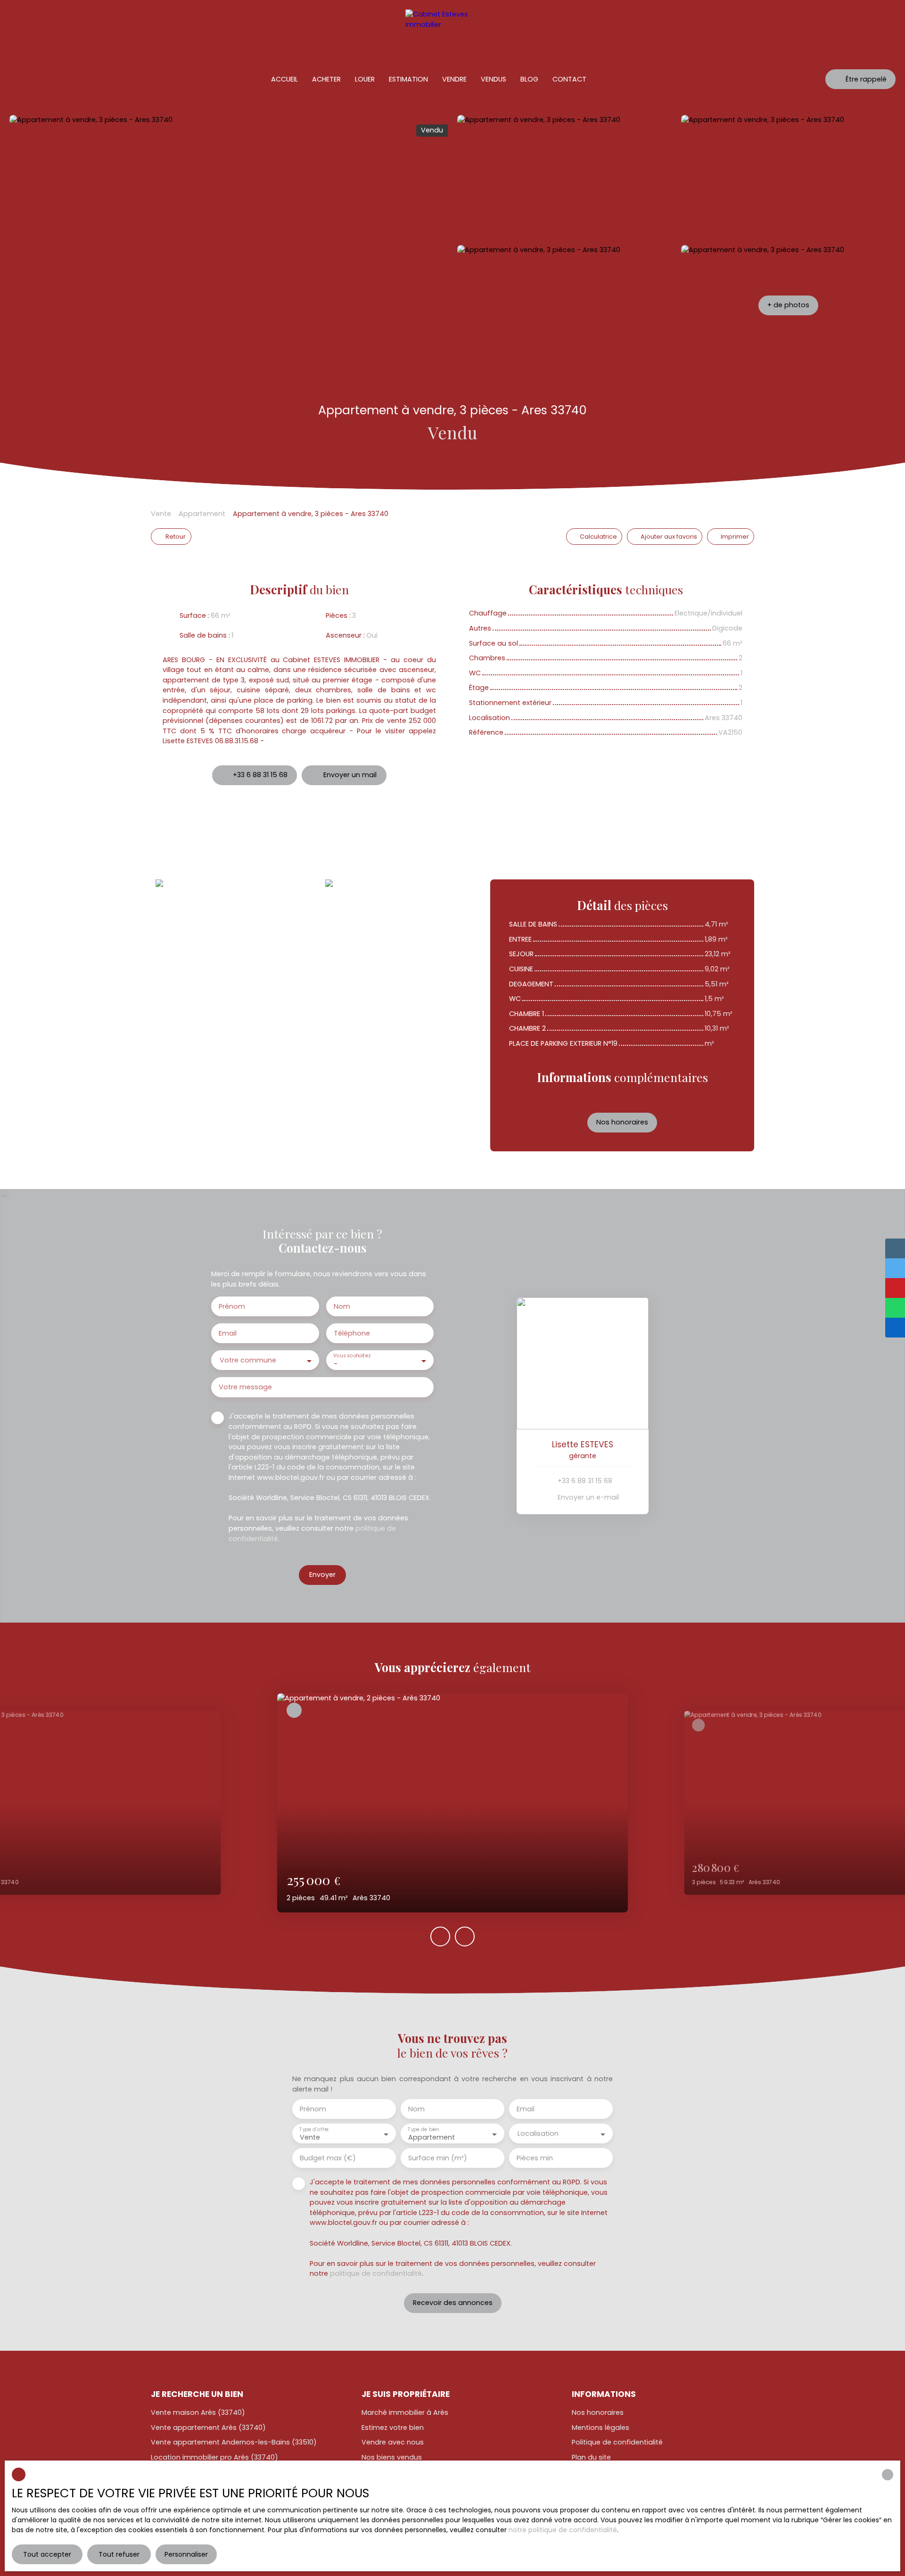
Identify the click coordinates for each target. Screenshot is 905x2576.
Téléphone (352, 1333)
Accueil (284, 79)
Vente (161, 514)
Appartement (202, 514)
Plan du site (591, 2457)
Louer (365, 79)
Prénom (232, 1306)
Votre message (245, 1387)
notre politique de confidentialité (563, 2530)
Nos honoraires (598, 2412)
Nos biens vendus (392, 2457)
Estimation (408, 79)
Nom (342, 1306)
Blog (529, 79)
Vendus (494, 79)
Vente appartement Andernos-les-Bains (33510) (234, 2442)
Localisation (538, 2133)
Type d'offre (314, 2129)
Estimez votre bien (393, 2428)
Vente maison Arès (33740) (198, 2412)
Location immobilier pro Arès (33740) (214, 2457)
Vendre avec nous (393, 2442)
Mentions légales (601, 2428)
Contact (569, 79)
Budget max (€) (328, 2158)
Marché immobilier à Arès (405, 2412)
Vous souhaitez (352, 1356)
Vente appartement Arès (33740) (208, 2428)
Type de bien (423, 2129)
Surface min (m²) (438, 2158)
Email (228, 1333)
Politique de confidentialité (617, 2442)
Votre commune (248, 1360)
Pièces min (535, 2158)
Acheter (326, 79)
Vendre (454, 79)
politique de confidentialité (376, 2273)
